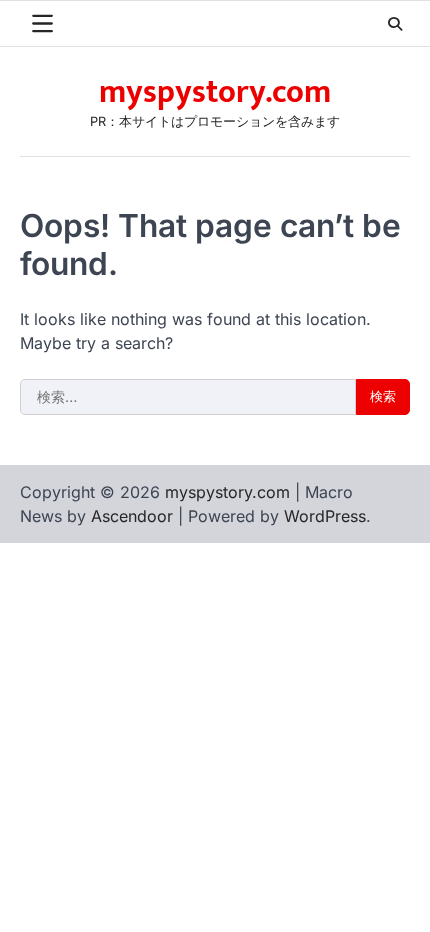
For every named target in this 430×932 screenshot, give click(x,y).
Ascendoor (132, 516)
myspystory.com (215, 92)
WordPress (325, 516)
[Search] (395, 24)
